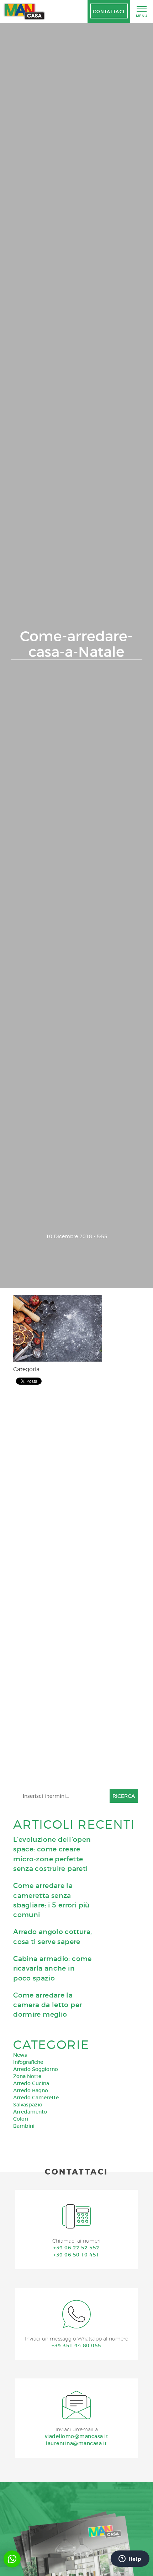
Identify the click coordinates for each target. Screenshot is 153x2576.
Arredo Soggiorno (36, 2069)
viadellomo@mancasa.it (76, 2436)
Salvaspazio (28, 2105)
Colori (21, 2119)
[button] (12, 2559)
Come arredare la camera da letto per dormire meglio (48, 2005)
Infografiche (28, 2062)
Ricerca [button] (124, 1796)
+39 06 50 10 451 (76, 2255)
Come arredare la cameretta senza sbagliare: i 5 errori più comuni (51, 1900)
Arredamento (30, 2112)
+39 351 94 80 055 (76, 2345)
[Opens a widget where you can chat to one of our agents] (130, 2559)
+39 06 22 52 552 (76, 2248)
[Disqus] (75, 1484)
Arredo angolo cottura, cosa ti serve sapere (52, 1937)
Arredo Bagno (31, 2090)
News (20, 2055)
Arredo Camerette (36, 2098)
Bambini (24, 2126)
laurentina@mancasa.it (76, 2443)
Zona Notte (27, 2076)
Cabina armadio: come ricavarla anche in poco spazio (52, 1968)
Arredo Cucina (31, 2083)
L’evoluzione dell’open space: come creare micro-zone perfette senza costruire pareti (52, 1854)
